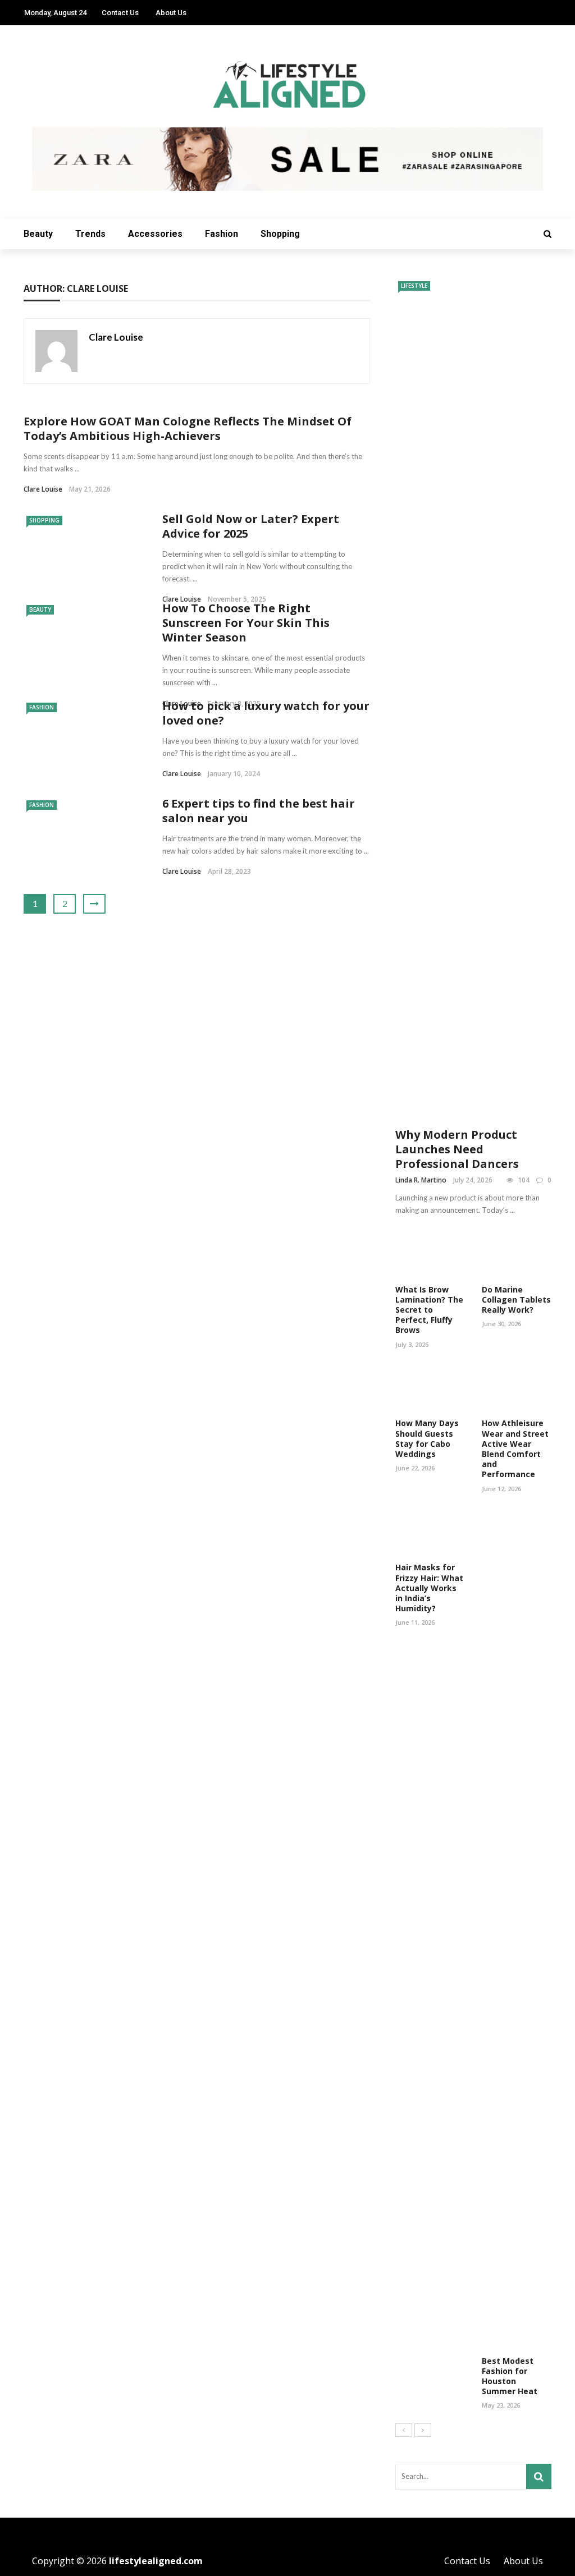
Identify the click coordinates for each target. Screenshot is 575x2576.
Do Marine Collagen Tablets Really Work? (516, 1300)
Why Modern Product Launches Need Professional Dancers (457, 1149)
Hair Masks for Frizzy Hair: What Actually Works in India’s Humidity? (429, 1588)
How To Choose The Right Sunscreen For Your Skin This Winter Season (246, 623)
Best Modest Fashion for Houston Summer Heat (510, 2376)
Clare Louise (116, 337)
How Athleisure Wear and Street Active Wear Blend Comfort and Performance (515, 1449)
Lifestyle (414, 286)
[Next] (423, 2430)
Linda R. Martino (421, 1180)
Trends (90, 234)
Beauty (38, 234)
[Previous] (404, 2430)
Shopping (280, 234)
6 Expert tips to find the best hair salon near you (259, 811)
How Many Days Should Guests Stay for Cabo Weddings (427, 1438)
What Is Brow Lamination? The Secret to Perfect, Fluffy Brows (429, 1310)
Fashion (222, 234)
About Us (171, 13)
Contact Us (120, 13)
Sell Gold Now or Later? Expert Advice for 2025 (251, 526)
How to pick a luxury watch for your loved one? (266, 713)
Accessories (155, 234)
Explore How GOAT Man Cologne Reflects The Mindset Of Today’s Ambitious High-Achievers (188, 428)
